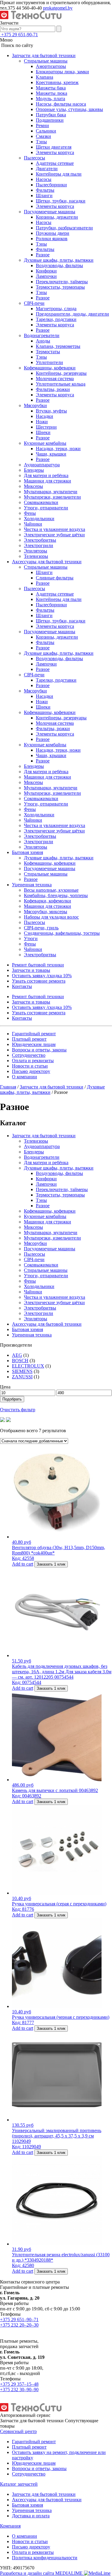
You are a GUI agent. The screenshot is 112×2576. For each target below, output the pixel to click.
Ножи (42, 422)
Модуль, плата (50, 99)
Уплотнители (49, 362)
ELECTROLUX (28, 1366)
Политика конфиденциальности (45, 2558)
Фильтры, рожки (53, 389)
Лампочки (46, 276)
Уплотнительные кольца (61, 384)
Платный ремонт (29, 1039)
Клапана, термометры (58, 346)
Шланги (44, 195)
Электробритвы (40, 540)
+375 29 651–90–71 (19, 2320)
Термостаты (48, 352)
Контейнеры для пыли (59, 174)
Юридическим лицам (34, 1044)
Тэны (41, 142)
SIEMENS (22, 1371)
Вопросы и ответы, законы (39, 1050)
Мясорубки (35, 405)
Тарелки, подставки (56, 319)
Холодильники (39, 519)
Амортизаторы (51, 66)
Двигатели (47, 169)
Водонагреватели (42, 335)
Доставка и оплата (31, 2516)
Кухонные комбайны (45, 443)
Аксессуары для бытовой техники (47, 562)
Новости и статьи (30, 1066)
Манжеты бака (51, 88)
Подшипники (50, 120)
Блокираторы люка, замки (62, 72)
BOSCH (20, 1361)
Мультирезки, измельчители (52, 497)
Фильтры (45, 190)
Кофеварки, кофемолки (47, 901)
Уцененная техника (32, 885)
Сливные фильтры (55, 578)
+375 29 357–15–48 (19, 2384)
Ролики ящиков (52, 239)
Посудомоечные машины (50, 212)
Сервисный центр (18, 2431)
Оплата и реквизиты (33, 1061)
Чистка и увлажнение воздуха (55, 529)
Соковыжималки (41, 502)
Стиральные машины (46, 61)
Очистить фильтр (18, 1410)
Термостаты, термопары (60, 287)
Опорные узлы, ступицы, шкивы (69, 109)
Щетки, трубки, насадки (61, 201)
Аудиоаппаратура (42, 465)
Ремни (42, 125)
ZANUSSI (22, 1377)
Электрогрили (39, 545)
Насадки (45, 416)
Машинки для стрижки (47, 481)
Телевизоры (36, 556)
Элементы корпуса (55, 152)
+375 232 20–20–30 (19, 2325)
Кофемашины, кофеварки (50, 368)
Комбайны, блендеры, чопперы (56, 895)
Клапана (45, 77)
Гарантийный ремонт (34, 1034)
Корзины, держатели (57, 217)
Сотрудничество (29, 1055)
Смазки (43, 136)
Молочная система (55, 379)
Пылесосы (34, 158)
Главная (8, 1087)
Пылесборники (51, 185)
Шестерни (46, 427)
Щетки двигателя (54, 147)
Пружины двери (53, 233)
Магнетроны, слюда (56, 309)
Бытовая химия (27, 852)
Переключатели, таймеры (62, 282)
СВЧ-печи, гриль (41, 928)
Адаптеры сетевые (55, 163)
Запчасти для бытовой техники (44, 55)
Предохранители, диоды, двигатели (72, 314)
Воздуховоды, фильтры (59, 265)
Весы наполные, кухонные (51, 890)
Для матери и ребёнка (46, 475)
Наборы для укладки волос (51, 917)
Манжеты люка (52, 93)
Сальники (46, 131)
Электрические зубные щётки (54, 535)
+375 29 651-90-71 (20, 35)
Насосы (44, 179)
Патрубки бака (51, 115)
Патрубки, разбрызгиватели (64, 228)
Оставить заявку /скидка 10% (42, 976)
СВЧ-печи (34, 303)
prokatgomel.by (58, 8)
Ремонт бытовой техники (38, 965)
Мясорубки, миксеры (46, 912)
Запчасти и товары (31, 970)
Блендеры (34, 470)
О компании (24, 1077)
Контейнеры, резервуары (61, 373)
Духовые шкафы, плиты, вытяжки (59, 260)
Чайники (33, 524)
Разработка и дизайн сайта (42, 2573)
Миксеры (33, 486)
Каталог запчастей (19, 2484)
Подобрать (12, 1399)
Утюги (31, 938)
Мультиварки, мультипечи (51, 492)
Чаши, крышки (51, 454)
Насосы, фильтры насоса (61, 104)
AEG (17, 1355)
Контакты (22, 986)
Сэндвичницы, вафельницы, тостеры (62, 933)
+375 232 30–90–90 (19, 2390)
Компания (10, 2526)
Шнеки (43, 432)
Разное (43, 255)
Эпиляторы (36, 551)
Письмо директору (31, 1071)
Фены (30, 513)
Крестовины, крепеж (57, 82)
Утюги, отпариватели (46, 508)
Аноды (43, 341)
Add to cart (23, 1564)
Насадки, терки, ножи (58, 449)
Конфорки (46, 271)
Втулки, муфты (51, 411)
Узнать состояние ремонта (39, 981)
